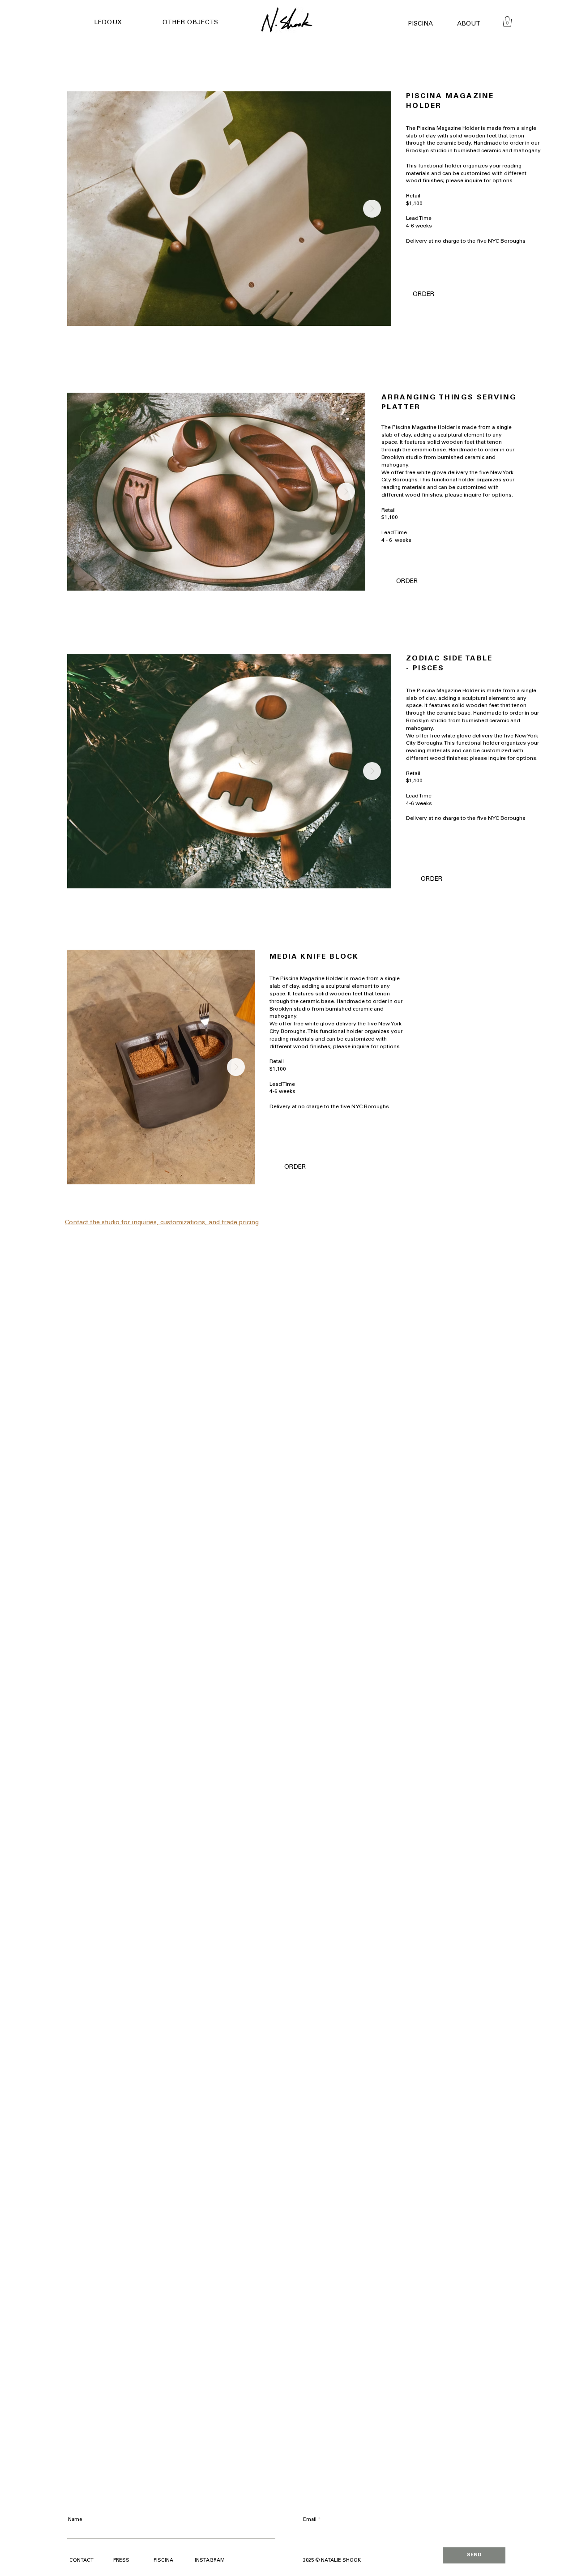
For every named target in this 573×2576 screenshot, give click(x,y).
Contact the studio (93, 1223)
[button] (124, 23)
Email (310, 2520)
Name (75, 2520)
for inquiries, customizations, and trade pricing (190, 1223)
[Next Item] (372, 209)
